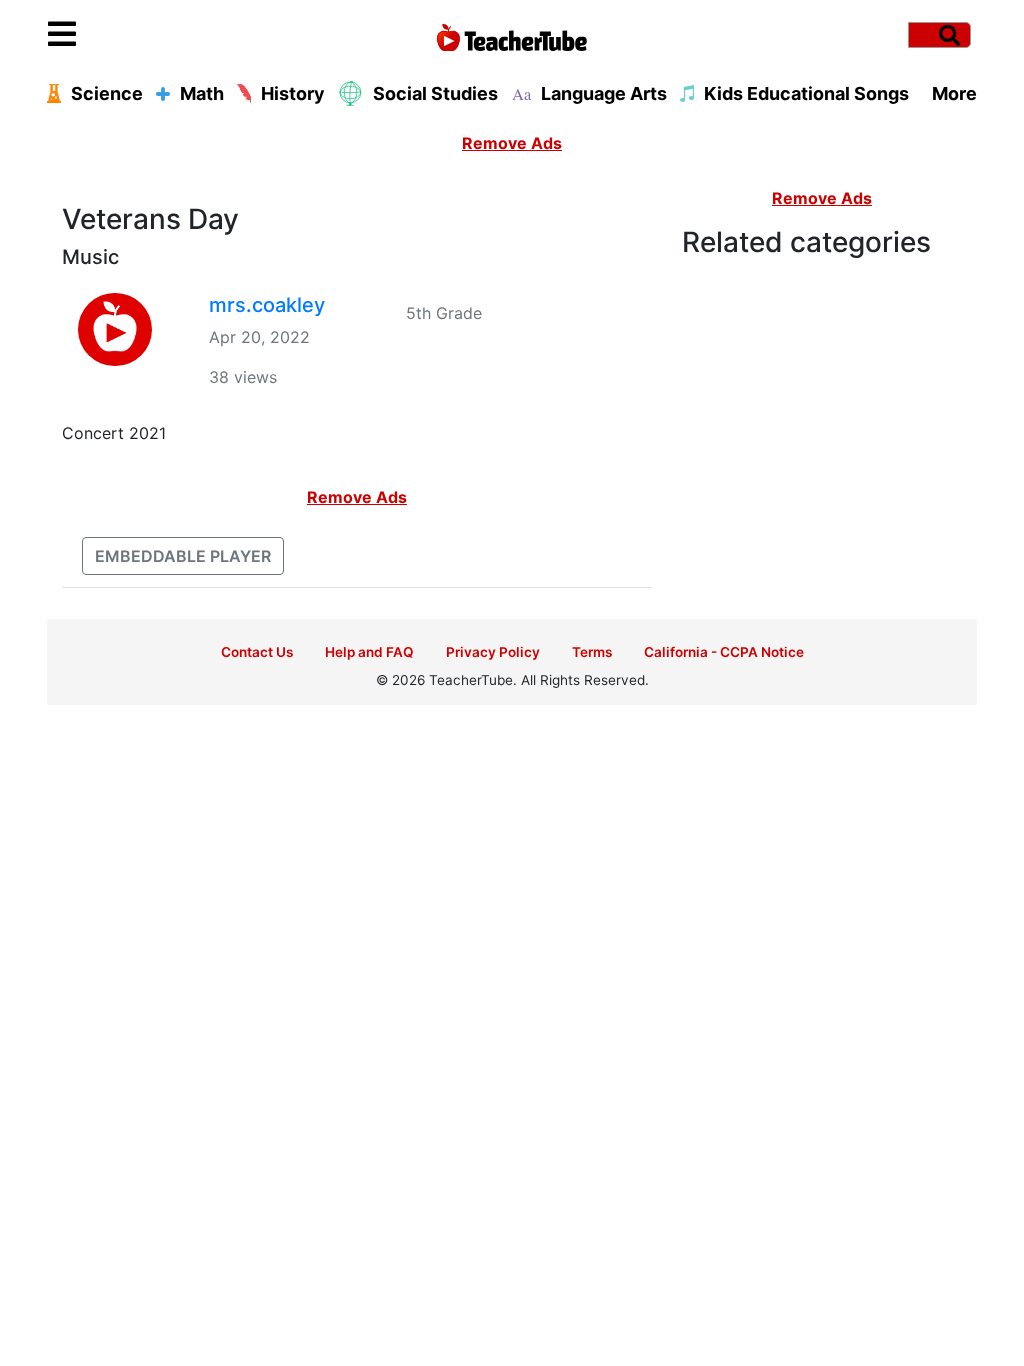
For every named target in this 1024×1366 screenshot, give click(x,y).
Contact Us (257, 652)
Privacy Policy (493, 652)
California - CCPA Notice (724, 652)
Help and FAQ (369, 652)
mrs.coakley (267, 305)
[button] (164, 35)
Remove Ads (512, 143)
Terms (592, 652)
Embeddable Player (183, 556)
